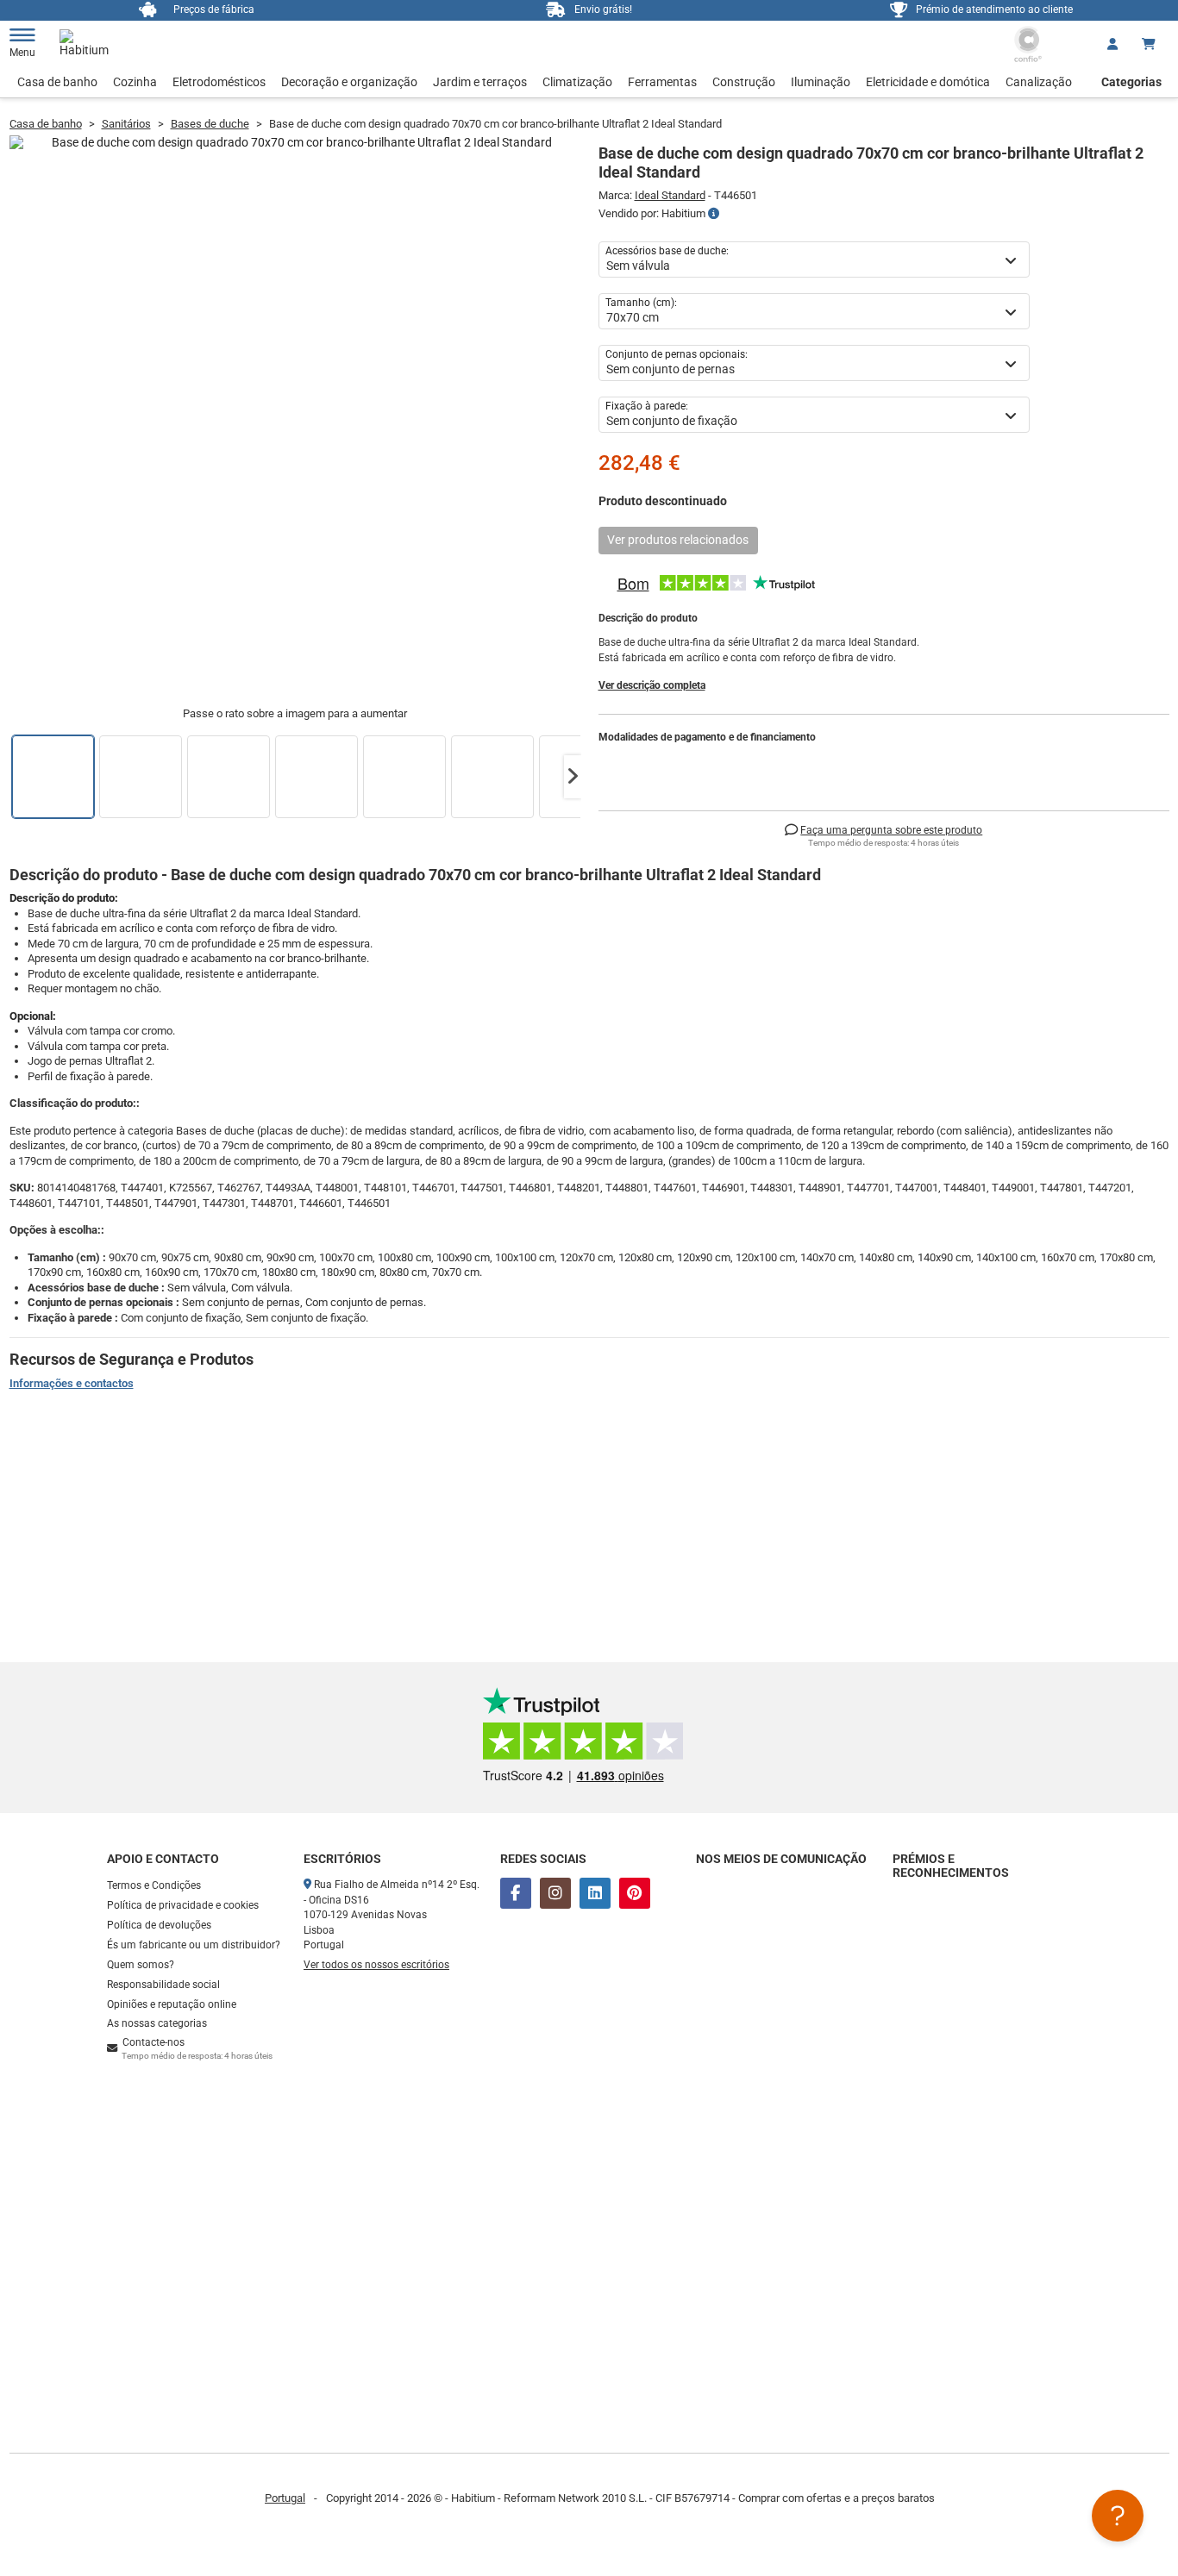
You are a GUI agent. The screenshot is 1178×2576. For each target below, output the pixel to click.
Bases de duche (210, 124)
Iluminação (821, 82)
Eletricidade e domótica (928, 82)
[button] (573, 777)
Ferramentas (662, 82)
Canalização (1039, 82)
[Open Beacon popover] (1118, 2516)
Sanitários (126, 124)
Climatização (577, 82)
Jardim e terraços (480, 82)
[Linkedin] (595, 1893)
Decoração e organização (349, 82)
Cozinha (135, 82)
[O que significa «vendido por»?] (714, 214)
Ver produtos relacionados (678, 540)
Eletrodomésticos (219, 82)
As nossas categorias (157, 2023)
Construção (744, 82)
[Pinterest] (635, 1893)
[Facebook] (516, 1893)
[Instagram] (555, 1893)
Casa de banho (57, 82)
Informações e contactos (72, 1383)
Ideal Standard (670, 195)
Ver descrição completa (652, 685)
